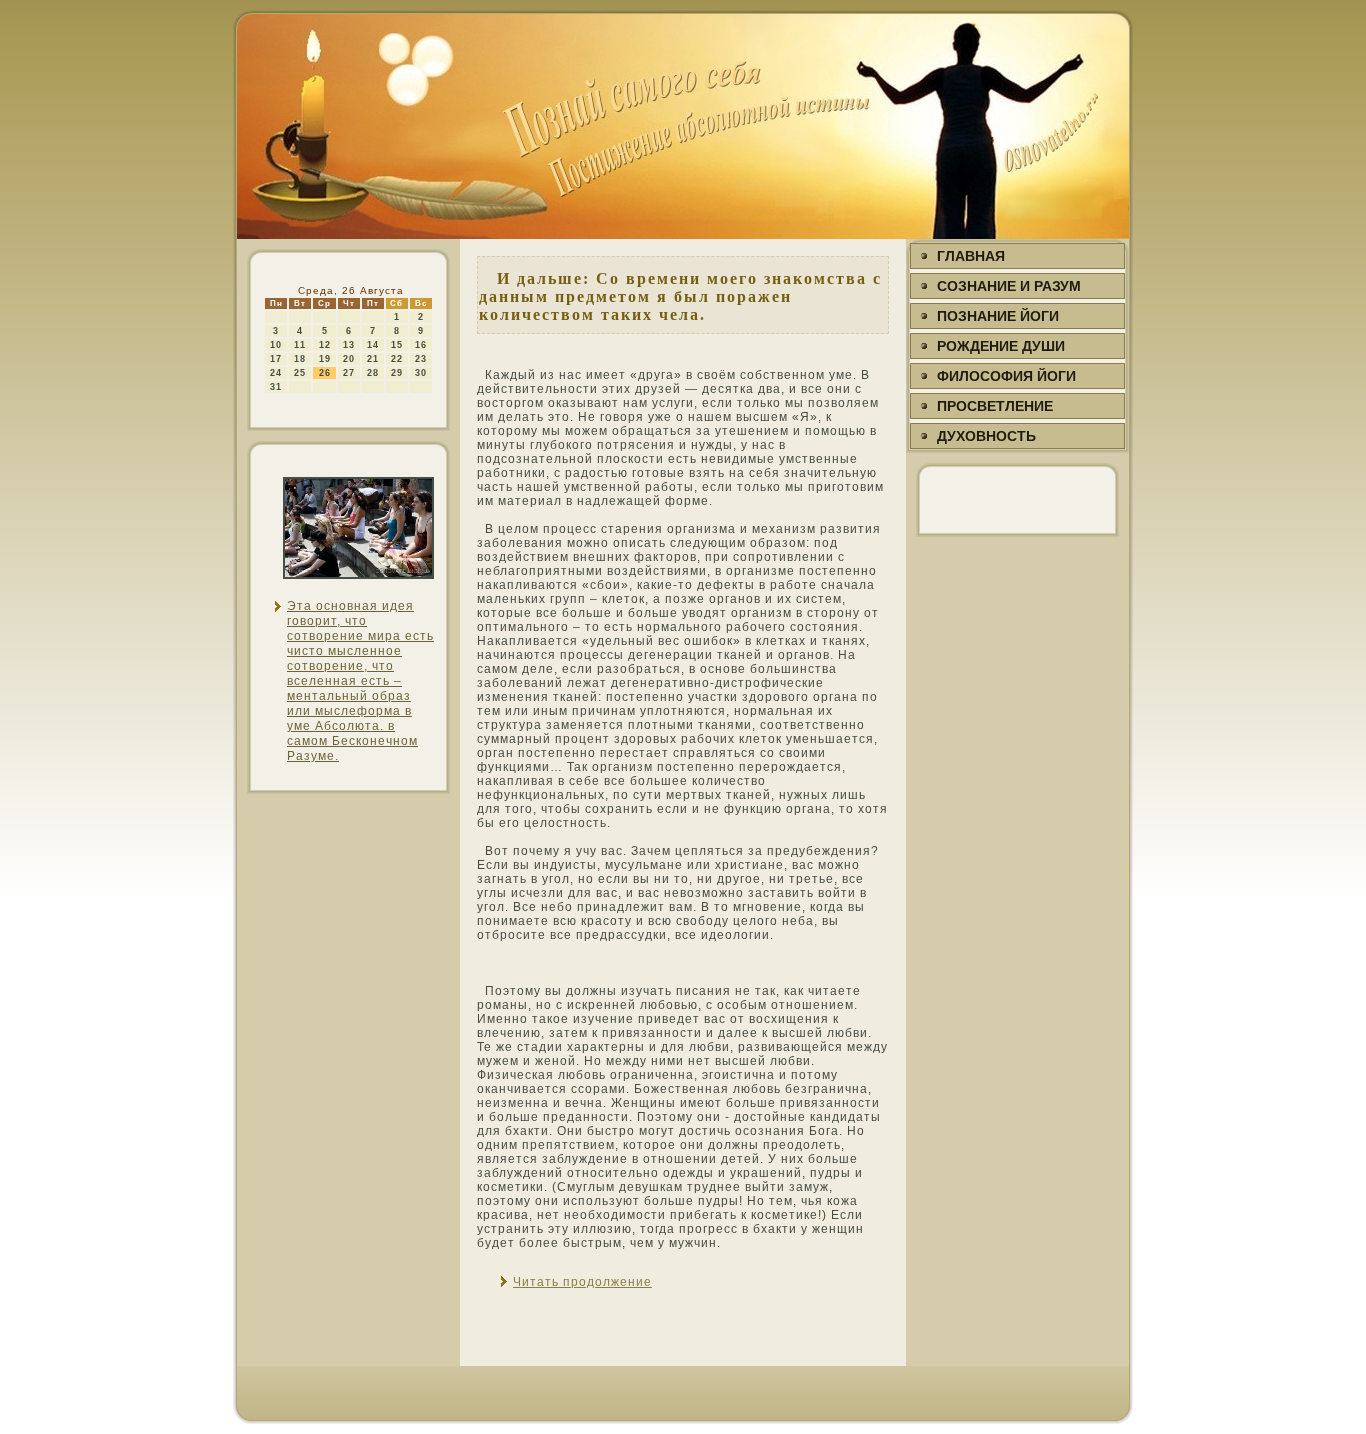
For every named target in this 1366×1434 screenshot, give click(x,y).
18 (300, 359)
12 (325, 345)
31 (276, 387)
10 (276, 345)
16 (421, 345)
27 (349, 373)
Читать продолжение (582, 1282)
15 (397, 345)
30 (421, 373)
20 (349, 359)
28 (373, 373)
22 (397, 359)
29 (397, 373)
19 (325, 359)
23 (421, 359)
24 (276, 373)
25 (300, 373)
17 (276, 359)
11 (300, 345)
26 (325, 373)
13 (349, 345)
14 (373, 345)
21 (373, 359)
